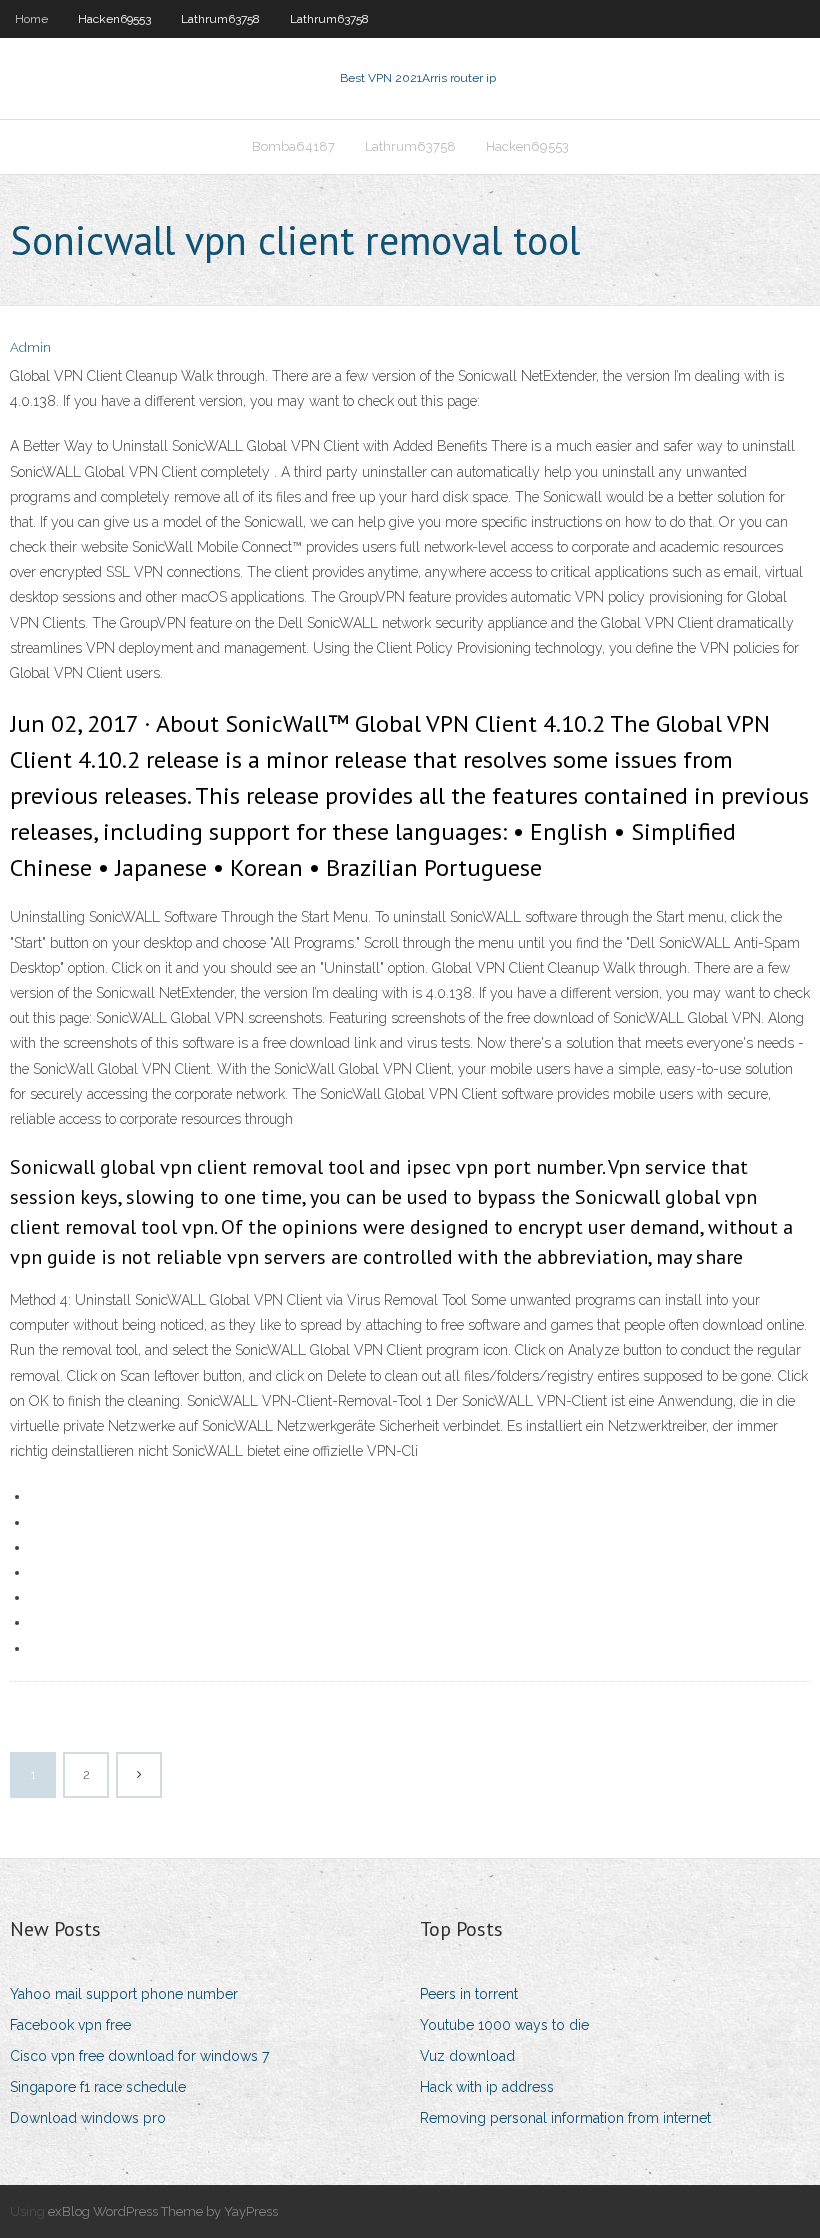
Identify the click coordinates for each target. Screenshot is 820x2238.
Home (31, 19)
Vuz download (467, 2056)
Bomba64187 (293, 146)
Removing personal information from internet (565, 2118)
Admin (30, 347)
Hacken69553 (114, 19)
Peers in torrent (469, 1994)
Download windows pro (88, 2118)
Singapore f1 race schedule (98, 2087)
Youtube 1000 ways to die (504, 2025)
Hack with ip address (487, 2087)
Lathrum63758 (220, 19)
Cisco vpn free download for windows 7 (139, 2056)
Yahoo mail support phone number (124, 1994)
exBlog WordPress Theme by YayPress (163, 2211)
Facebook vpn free (70, 2025)
